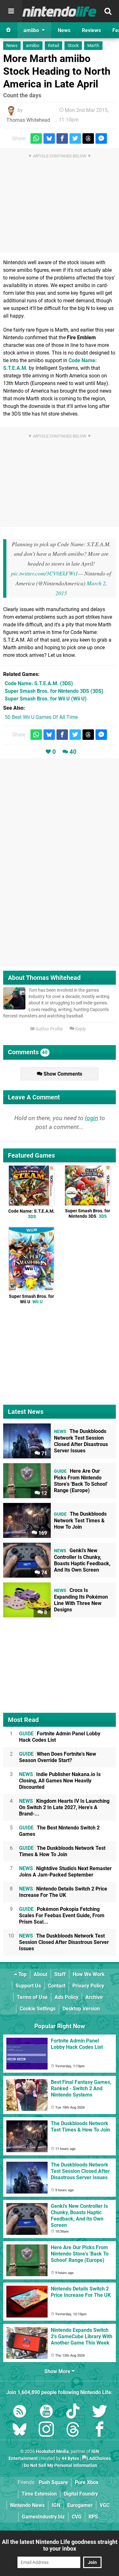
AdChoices (99, 2459)
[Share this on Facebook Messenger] (101, 138)
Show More (58, 2371)
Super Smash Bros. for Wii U (31, 1299)
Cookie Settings (38, 2009)
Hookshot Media (52, 2452)
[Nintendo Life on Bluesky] (20, 2431)
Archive (94, 1997)
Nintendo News (27, 2505)
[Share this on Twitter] (75, 138)
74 (43, 1573)
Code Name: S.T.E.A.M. (31, 1214)
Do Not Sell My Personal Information (60, 2466)
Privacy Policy (88, 1986)
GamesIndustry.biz (43, 2517)
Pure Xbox (87, 2482)
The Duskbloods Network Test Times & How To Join (62, 1851)
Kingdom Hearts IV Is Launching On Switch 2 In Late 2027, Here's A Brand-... (64, 1807)
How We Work (89, 1974)
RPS (93, 2517)
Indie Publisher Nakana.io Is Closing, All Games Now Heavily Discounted (60, 1781)
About (40, 1974)
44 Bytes (70, 2459)
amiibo (33, 46)
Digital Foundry (81, 2494)
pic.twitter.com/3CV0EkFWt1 (45, 573)
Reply (80, 1029)
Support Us (28, 1986)
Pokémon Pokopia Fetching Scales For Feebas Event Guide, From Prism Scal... (62, 1915)
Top (22, 1974)
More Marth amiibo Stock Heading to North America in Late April (57, 71)
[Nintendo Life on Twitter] (100, 2412)
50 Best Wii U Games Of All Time (41, 717)
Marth (93, 46)
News (12, 46)
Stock (73, 46)
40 (73, 752)
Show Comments (62, 1074)
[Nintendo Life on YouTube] (46, 2412)
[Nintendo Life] (60, 11)
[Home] (9, 30)
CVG (77, 2517)
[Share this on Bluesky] (49, 138)
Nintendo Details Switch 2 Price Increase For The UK (63, 1892)
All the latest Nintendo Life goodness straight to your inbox (60, 2545)
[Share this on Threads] (88, 138)
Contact (57, 1986)
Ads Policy (66, 1997)
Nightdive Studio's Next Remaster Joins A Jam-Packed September (65, 1872)
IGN (56, 2505)
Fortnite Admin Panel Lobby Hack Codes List (60, 1737)
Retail (53, 46)
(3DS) (39, 683)
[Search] (108, 11)
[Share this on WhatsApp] (36, 138)
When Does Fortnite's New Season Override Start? (58, 1757)
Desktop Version (81, 2009)
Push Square (53, 2482)
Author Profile (49, 1029)
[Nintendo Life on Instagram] (46, 2431)
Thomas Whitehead (28, 120)
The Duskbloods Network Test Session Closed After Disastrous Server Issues (64, 1942)
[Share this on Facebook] (62, 138)
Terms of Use (32, 1997)
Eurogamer (80, 2505)
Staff (60, 1974)
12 (43, 1493)
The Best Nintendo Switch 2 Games (59, 1831)
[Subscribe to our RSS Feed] (20, 2412)
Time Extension (39, 2494)
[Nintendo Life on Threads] (73, 2431)
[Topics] (11, 11)
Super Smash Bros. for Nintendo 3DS (88, 1214)
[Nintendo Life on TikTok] (73, 2412)
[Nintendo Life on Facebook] (100, 2431)
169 (42, 1533)
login (92, 1118)
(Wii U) (46, 699)
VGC (105, 2505)
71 (43, 1453)
